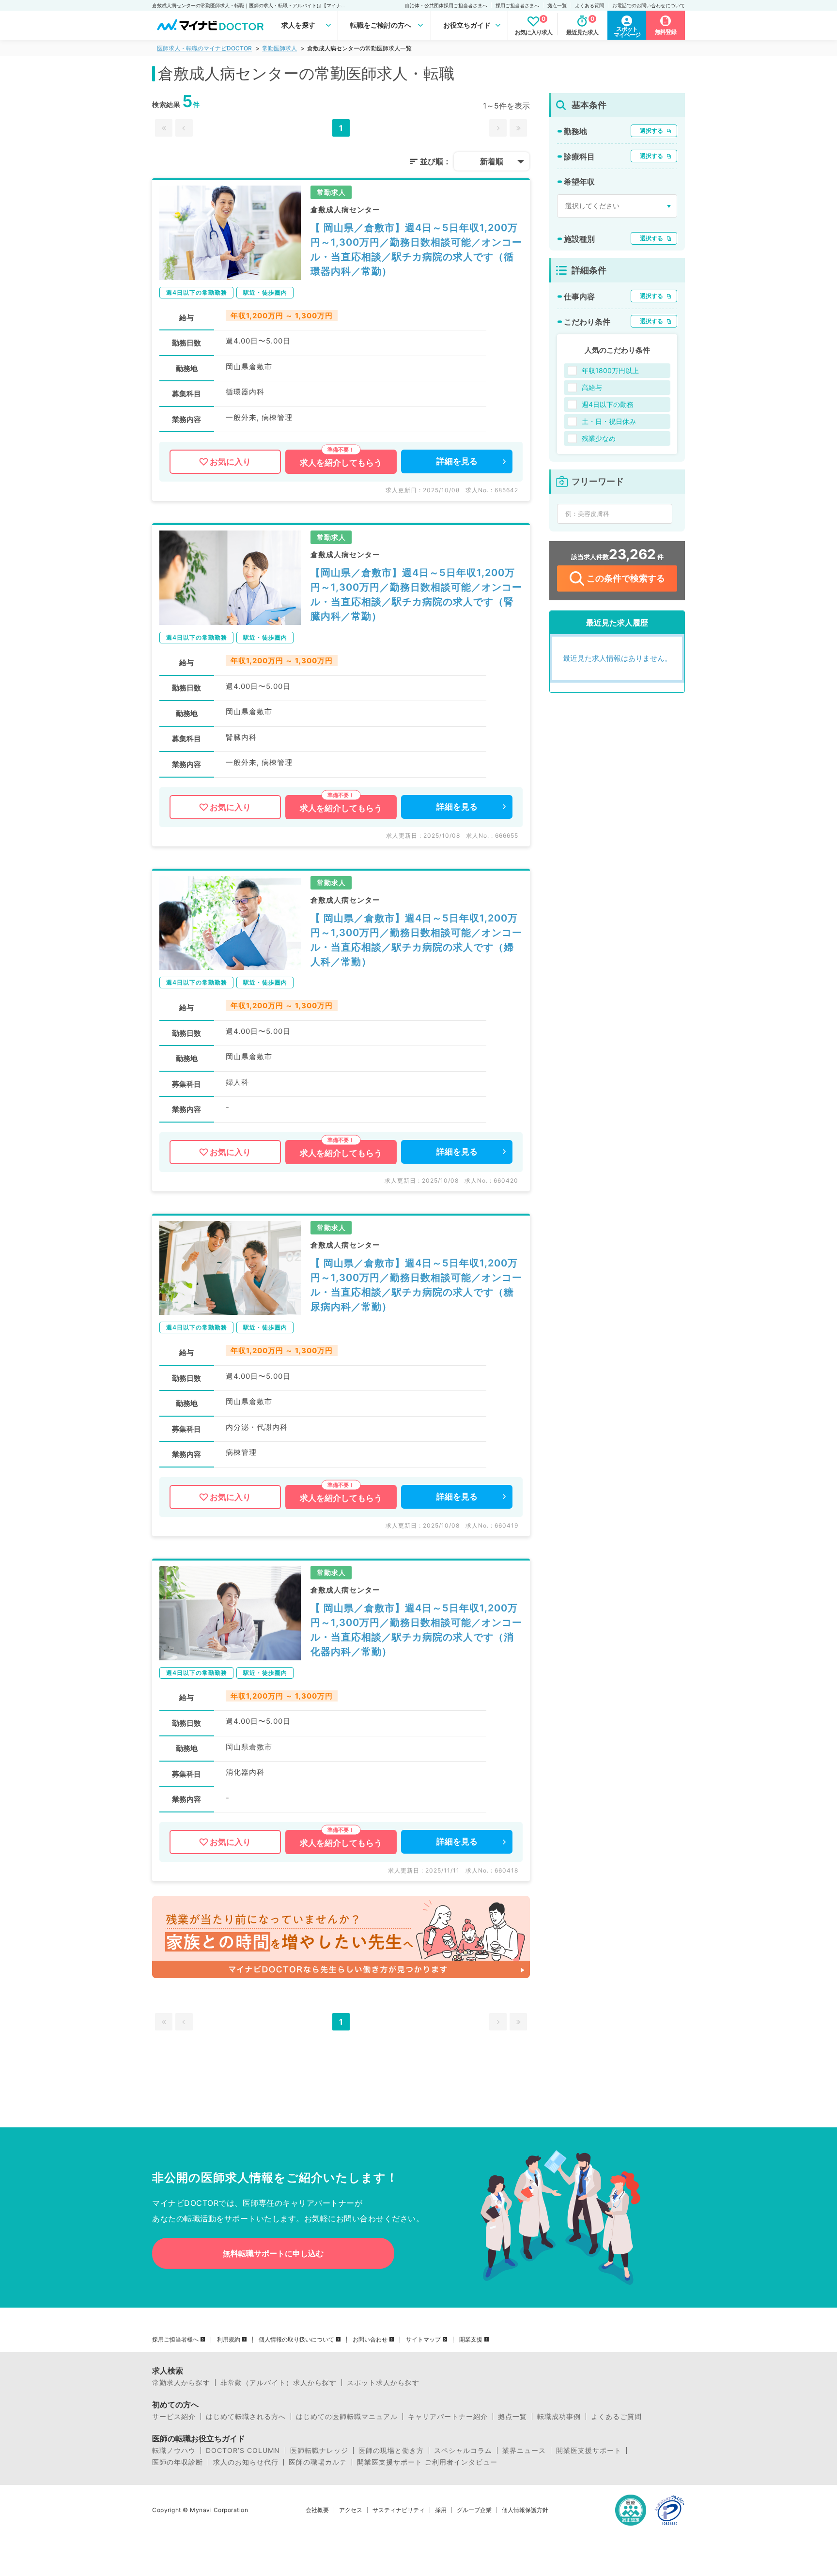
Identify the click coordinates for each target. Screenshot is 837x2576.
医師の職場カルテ (318, 2462)
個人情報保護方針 (525, 2510)
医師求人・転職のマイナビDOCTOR (204, 48)
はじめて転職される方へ (246, 2417)
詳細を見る (457, 461)
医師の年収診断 (178, 2462)
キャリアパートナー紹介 (448, 2417)
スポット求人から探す (383, 2383)
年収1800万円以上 (610, 370)
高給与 (592, 387)
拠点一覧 (557, 5)
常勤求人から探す (181, 2383)
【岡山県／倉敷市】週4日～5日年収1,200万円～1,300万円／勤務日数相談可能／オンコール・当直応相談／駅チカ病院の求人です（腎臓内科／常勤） (416, 594)
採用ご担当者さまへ (517, 5)
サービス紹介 (174, 2417)
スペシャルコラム (463, 2451)
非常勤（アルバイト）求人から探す (279, 2383)
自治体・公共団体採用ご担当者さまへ (446, 5)
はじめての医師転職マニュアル (347, 2417)
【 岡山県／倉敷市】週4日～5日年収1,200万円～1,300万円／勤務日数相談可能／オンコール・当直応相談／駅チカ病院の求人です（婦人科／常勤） (416, 940)
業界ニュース (524, 2451)
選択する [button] (651, 131)
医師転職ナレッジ (319, 2451)
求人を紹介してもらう (341, 463)
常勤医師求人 (279, 48)
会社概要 (317, 2510)
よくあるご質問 (616, 2417)
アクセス (351, 2510)
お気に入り (230, 462)
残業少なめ (599, 438)
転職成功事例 (559, 2417)
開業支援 (471, 2340)
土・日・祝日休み (609, 421)
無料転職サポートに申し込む (273, 2253)
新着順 (492, 161)
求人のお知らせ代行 (246, 2462)
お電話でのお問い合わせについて (649, 5)
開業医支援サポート (589, 2451)
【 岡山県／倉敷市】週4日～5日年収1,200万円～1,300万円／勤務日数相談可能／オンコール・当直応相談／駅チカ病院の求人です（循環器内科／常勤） (416, 250)
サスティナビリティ (399, 2510)
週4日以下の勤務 (608, 404)
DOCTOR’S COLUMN (243, 2451)
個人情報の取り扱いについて (296, 2340)
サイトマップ (423, 2340)
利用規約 (229, 2340)
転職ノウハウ (174, 2451)
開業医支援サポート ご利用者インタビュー (427, 2462)
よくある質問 (589, 5)
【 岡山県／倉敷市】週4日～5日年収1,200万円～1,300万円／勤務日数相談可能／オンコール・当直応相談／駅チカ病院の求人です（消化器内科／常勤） (416, 1630)
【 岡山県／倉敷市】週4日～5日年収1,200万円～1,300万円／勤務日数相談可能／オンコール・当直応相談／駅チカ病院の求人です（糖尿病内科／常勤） (416, 1285)
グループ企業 (474, 2510)
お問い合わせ (370, 2340)
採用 (441, 2510)
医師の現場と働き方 (391, 2451)
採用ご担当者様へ (175, 2340)
